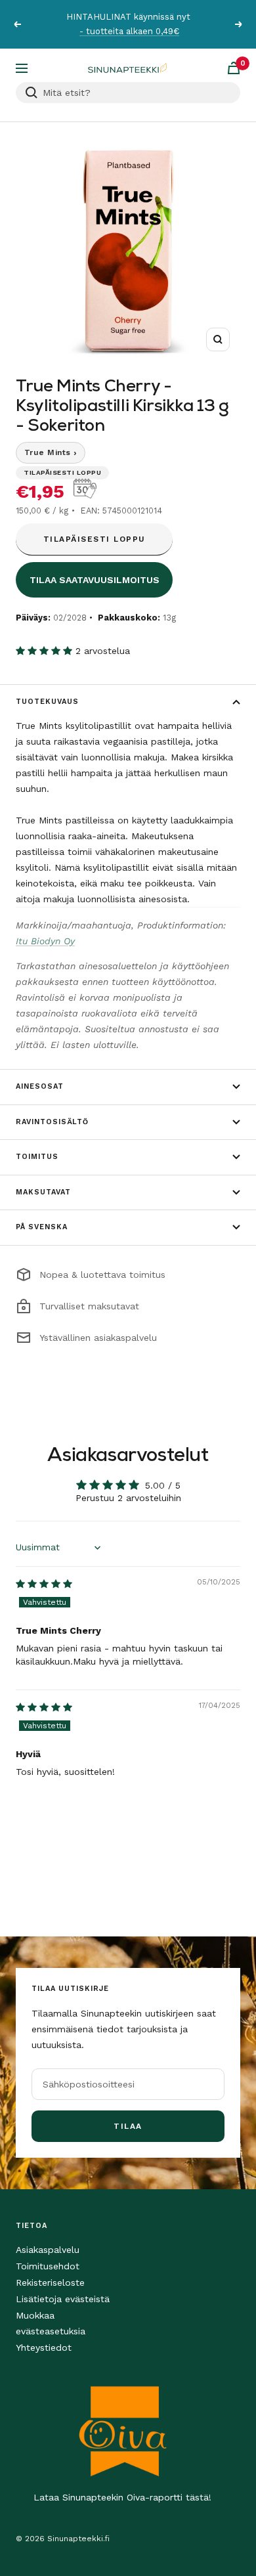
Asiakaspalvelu (48, 2250)
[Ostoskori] (234, 68)
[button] (46, 651)
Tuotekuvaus (47, 702)
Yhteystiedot (44, 2347)
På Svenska (42, 1227)
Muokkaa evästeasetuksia (51, 2323)
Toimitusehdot (48, 2266)
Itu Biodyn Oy (45, 941)
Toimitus (37, 1157)
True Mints (51, 452)
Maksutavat (43, 1192)
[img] (44, 1584)
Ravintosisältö (52, 1122)
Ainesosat (40, 1086)
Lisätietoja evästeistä (63, 2299)
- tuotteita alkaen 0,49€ (129, 31)
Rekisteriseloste (50, 2282)
